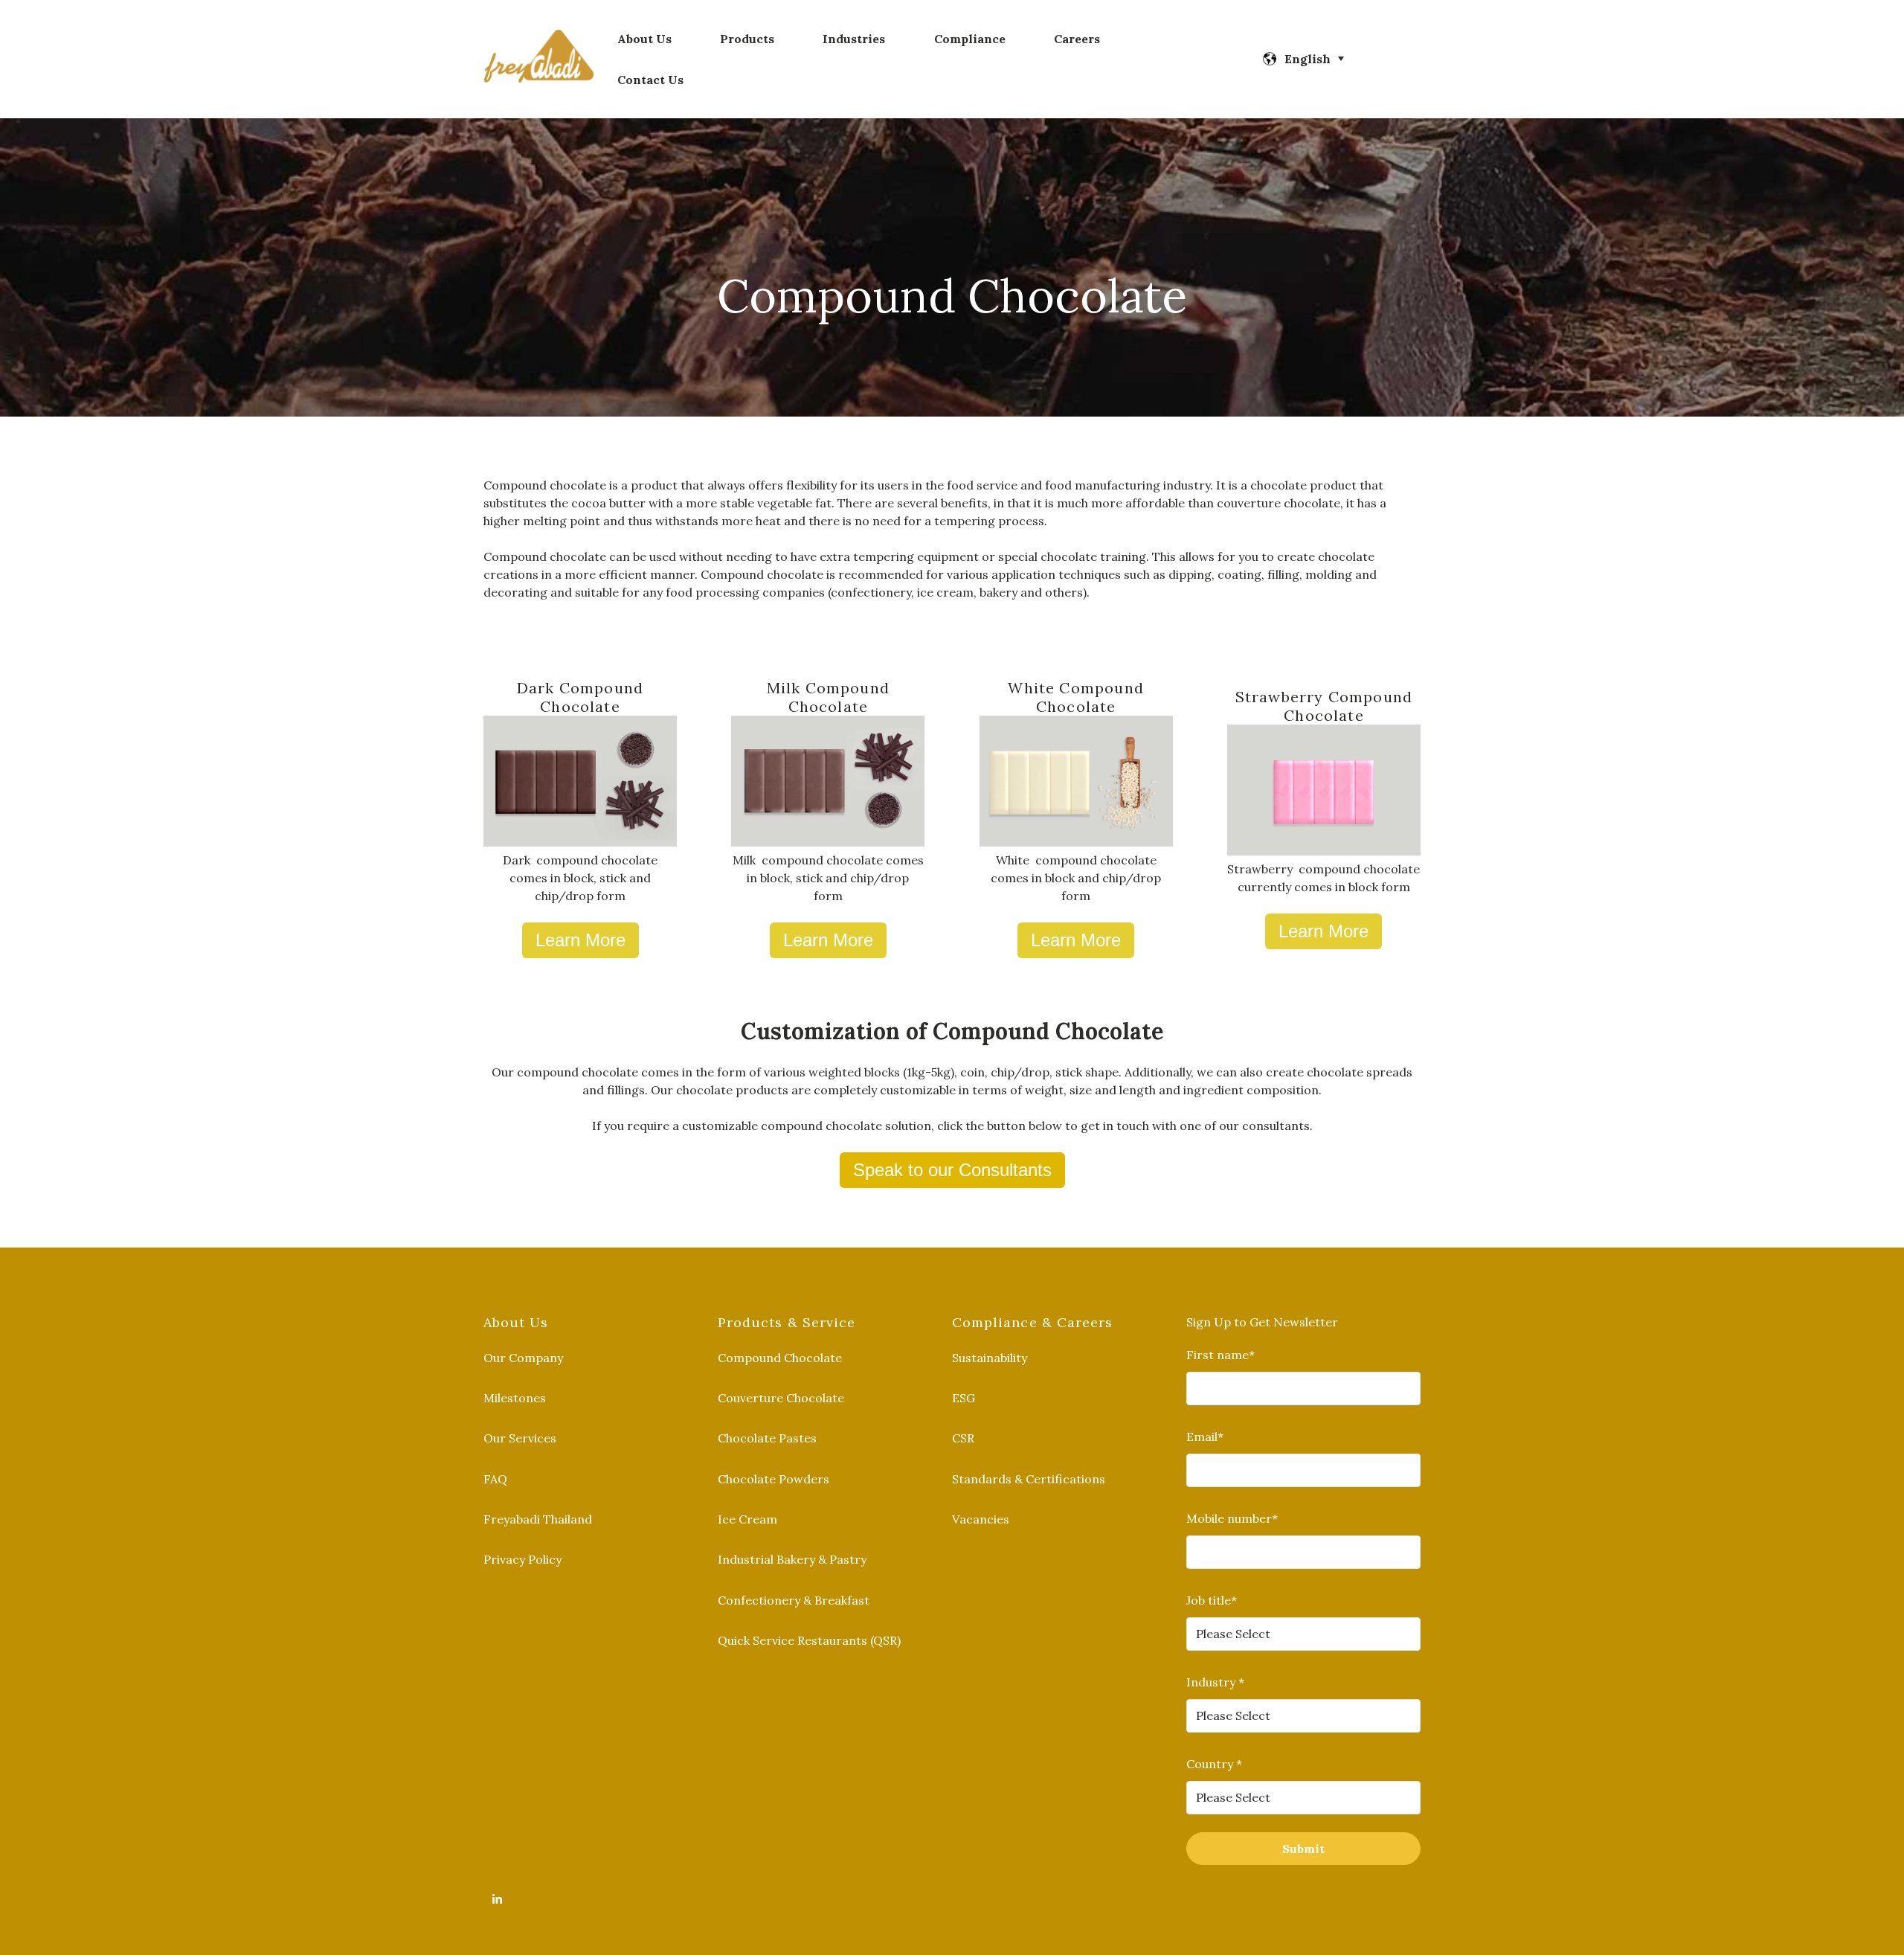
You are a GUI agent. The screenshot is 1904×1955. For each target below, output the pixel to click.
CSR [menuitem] (963, 1438)
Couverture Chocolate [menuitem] (781, 1398)
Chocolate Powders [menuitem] (773, 1479)
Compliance (970, 39)
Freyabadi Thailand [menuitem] (538, 1519)
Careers (1077, 39)
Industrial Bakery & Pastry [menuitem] (792, 1559)
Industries (854, 39)
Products (747, 39)
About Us (644, 39)
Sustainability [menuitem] (990, 1358)
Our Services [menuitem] (520, 1438)
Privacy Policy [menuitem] (522, 1559)
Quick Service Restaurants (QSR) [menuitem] (809, 1640)
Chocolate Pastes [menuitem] (767, 1438)
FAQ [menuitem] (495, 1479)
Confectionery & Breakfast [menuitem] (794, 1600)
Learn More (580, 940)
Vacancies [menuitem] (981, 1519)
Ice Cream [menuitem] (747, 1519)
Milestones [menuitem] (515, 1398)
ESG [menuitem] (964, 1398)
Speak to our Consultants (952, 1170)
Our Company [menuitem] (523, 1358)
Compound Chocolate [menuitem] (780, 1358)
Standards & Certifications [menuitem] (1029, 1479)
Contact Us (650, 80)
